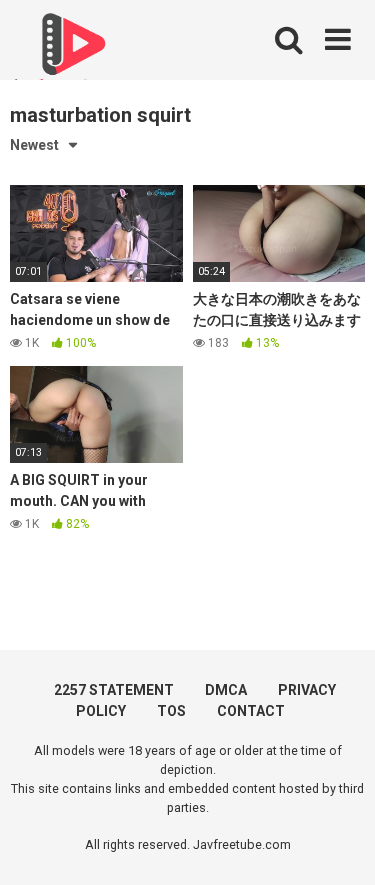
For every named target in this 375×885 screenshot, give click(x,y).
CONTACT (251, 711)
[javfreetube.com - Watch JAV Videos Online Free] (70, 52)
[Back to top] (338, 844)
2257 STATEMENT (114, 690)
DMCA (226, 690)
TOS (171, 711)
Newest (34, 145)
